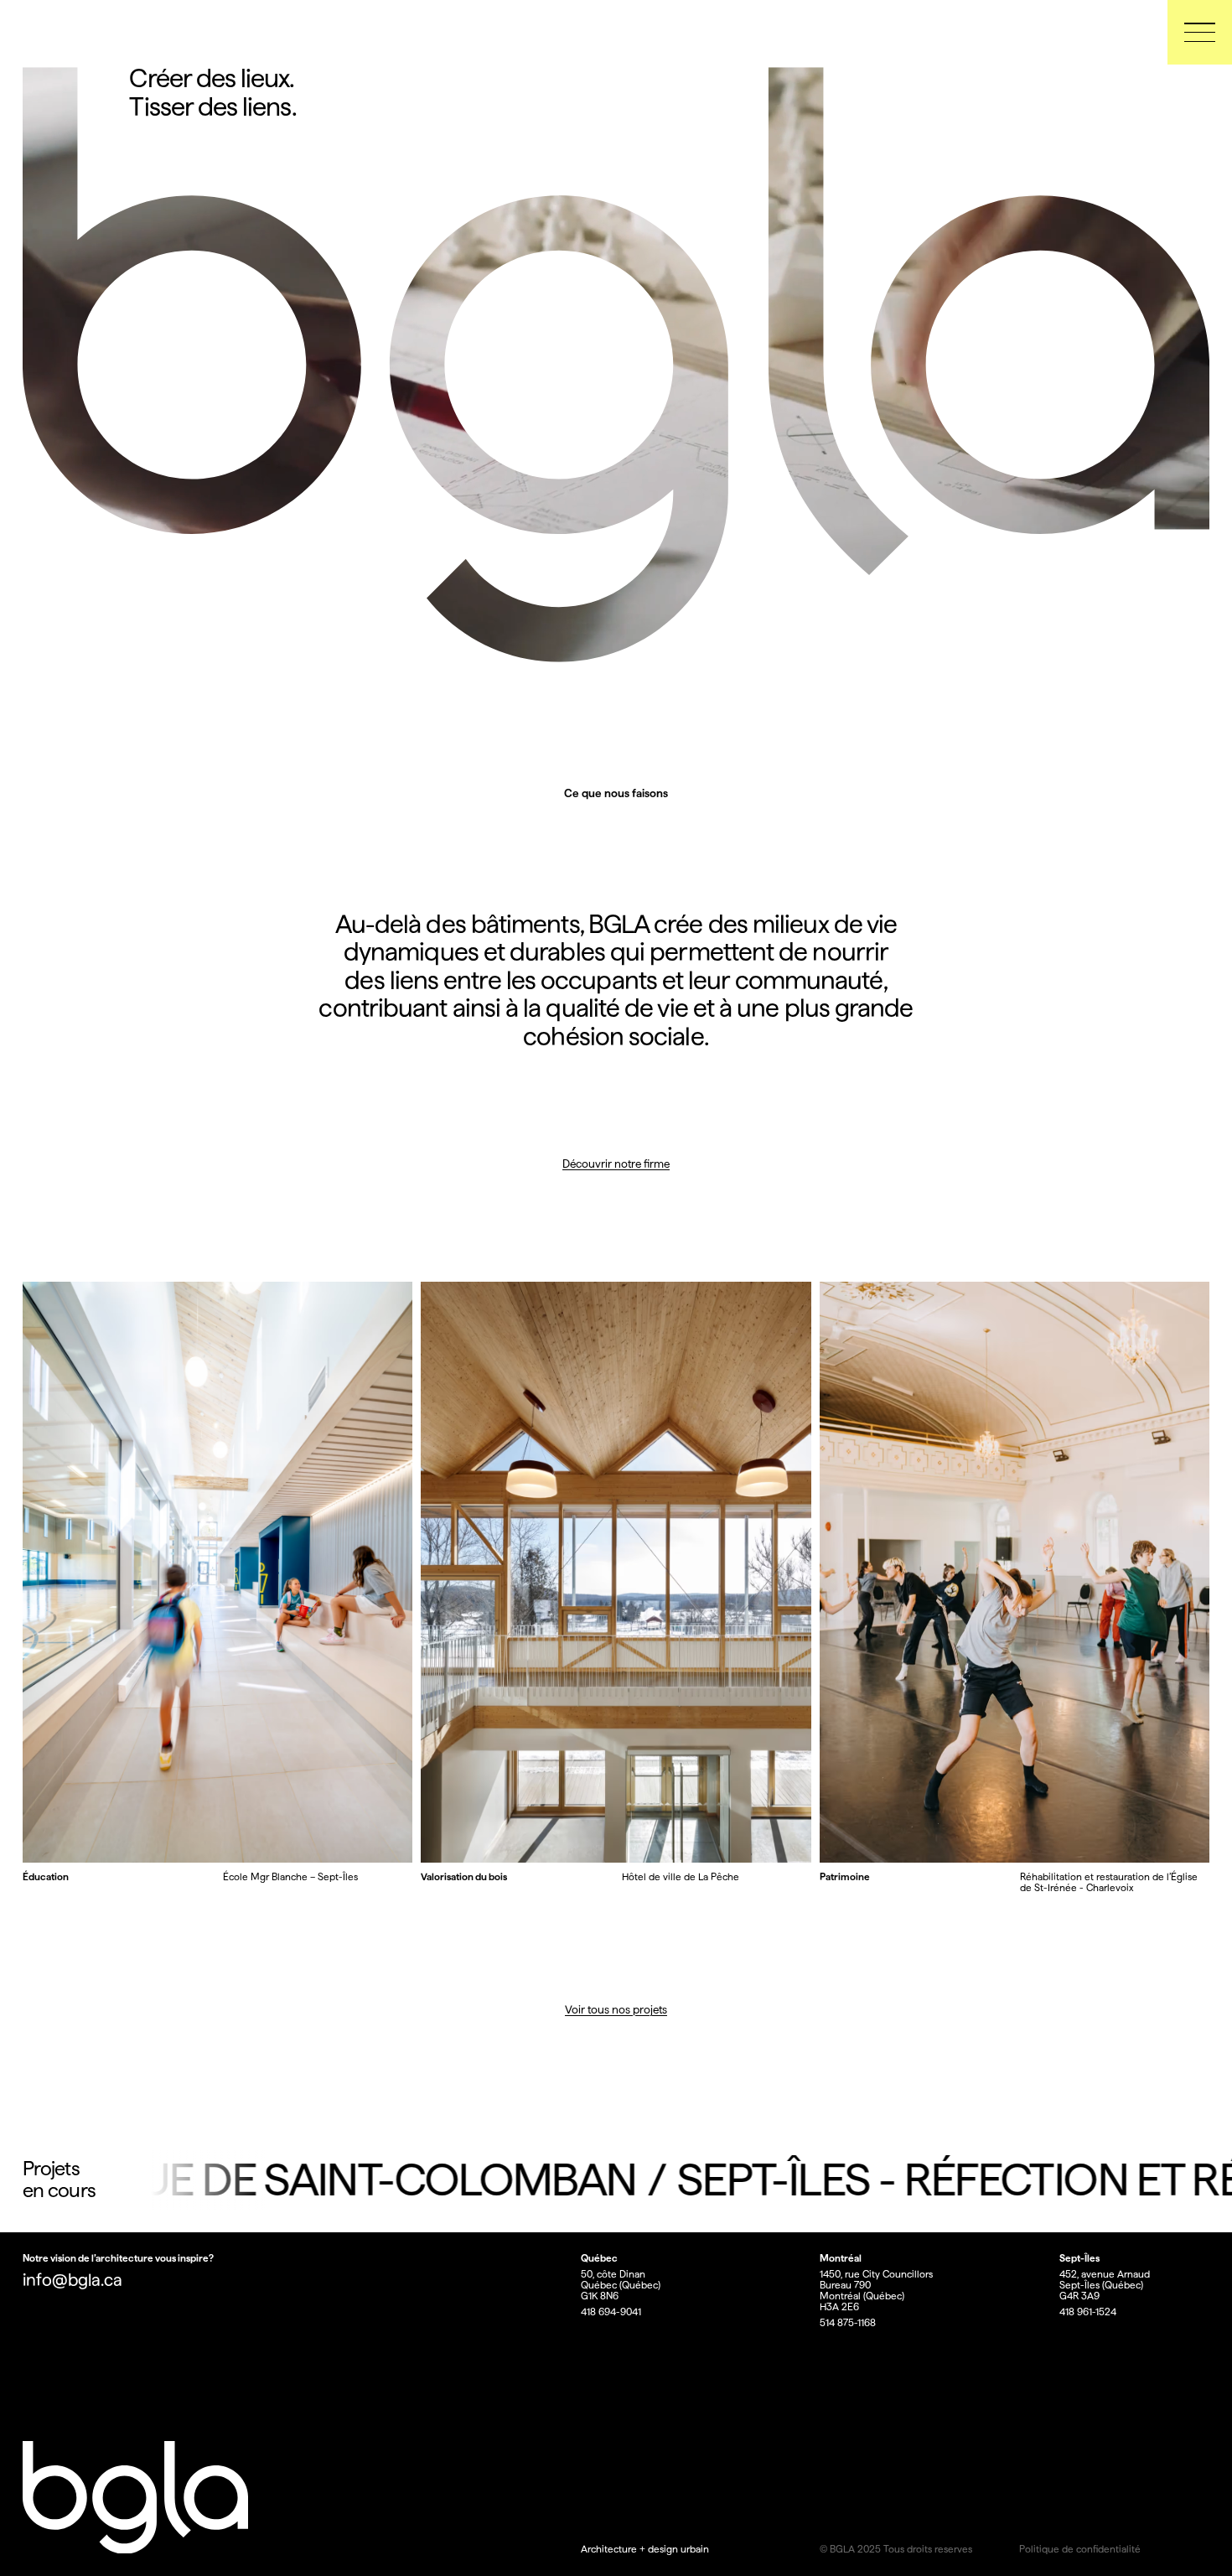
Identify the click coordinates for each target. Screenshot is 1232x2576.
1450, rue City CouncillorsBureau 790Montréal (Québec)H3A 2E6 (876, 2291)
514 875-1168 (848, 2323)
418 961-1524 (1088, 2312)
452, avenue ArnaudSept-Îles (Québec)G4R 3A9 (1105, 2286)
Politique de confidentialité (1080, 2550)
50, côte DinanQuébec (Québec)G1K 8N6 (621, 2286)
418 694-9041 (611, 2312)
